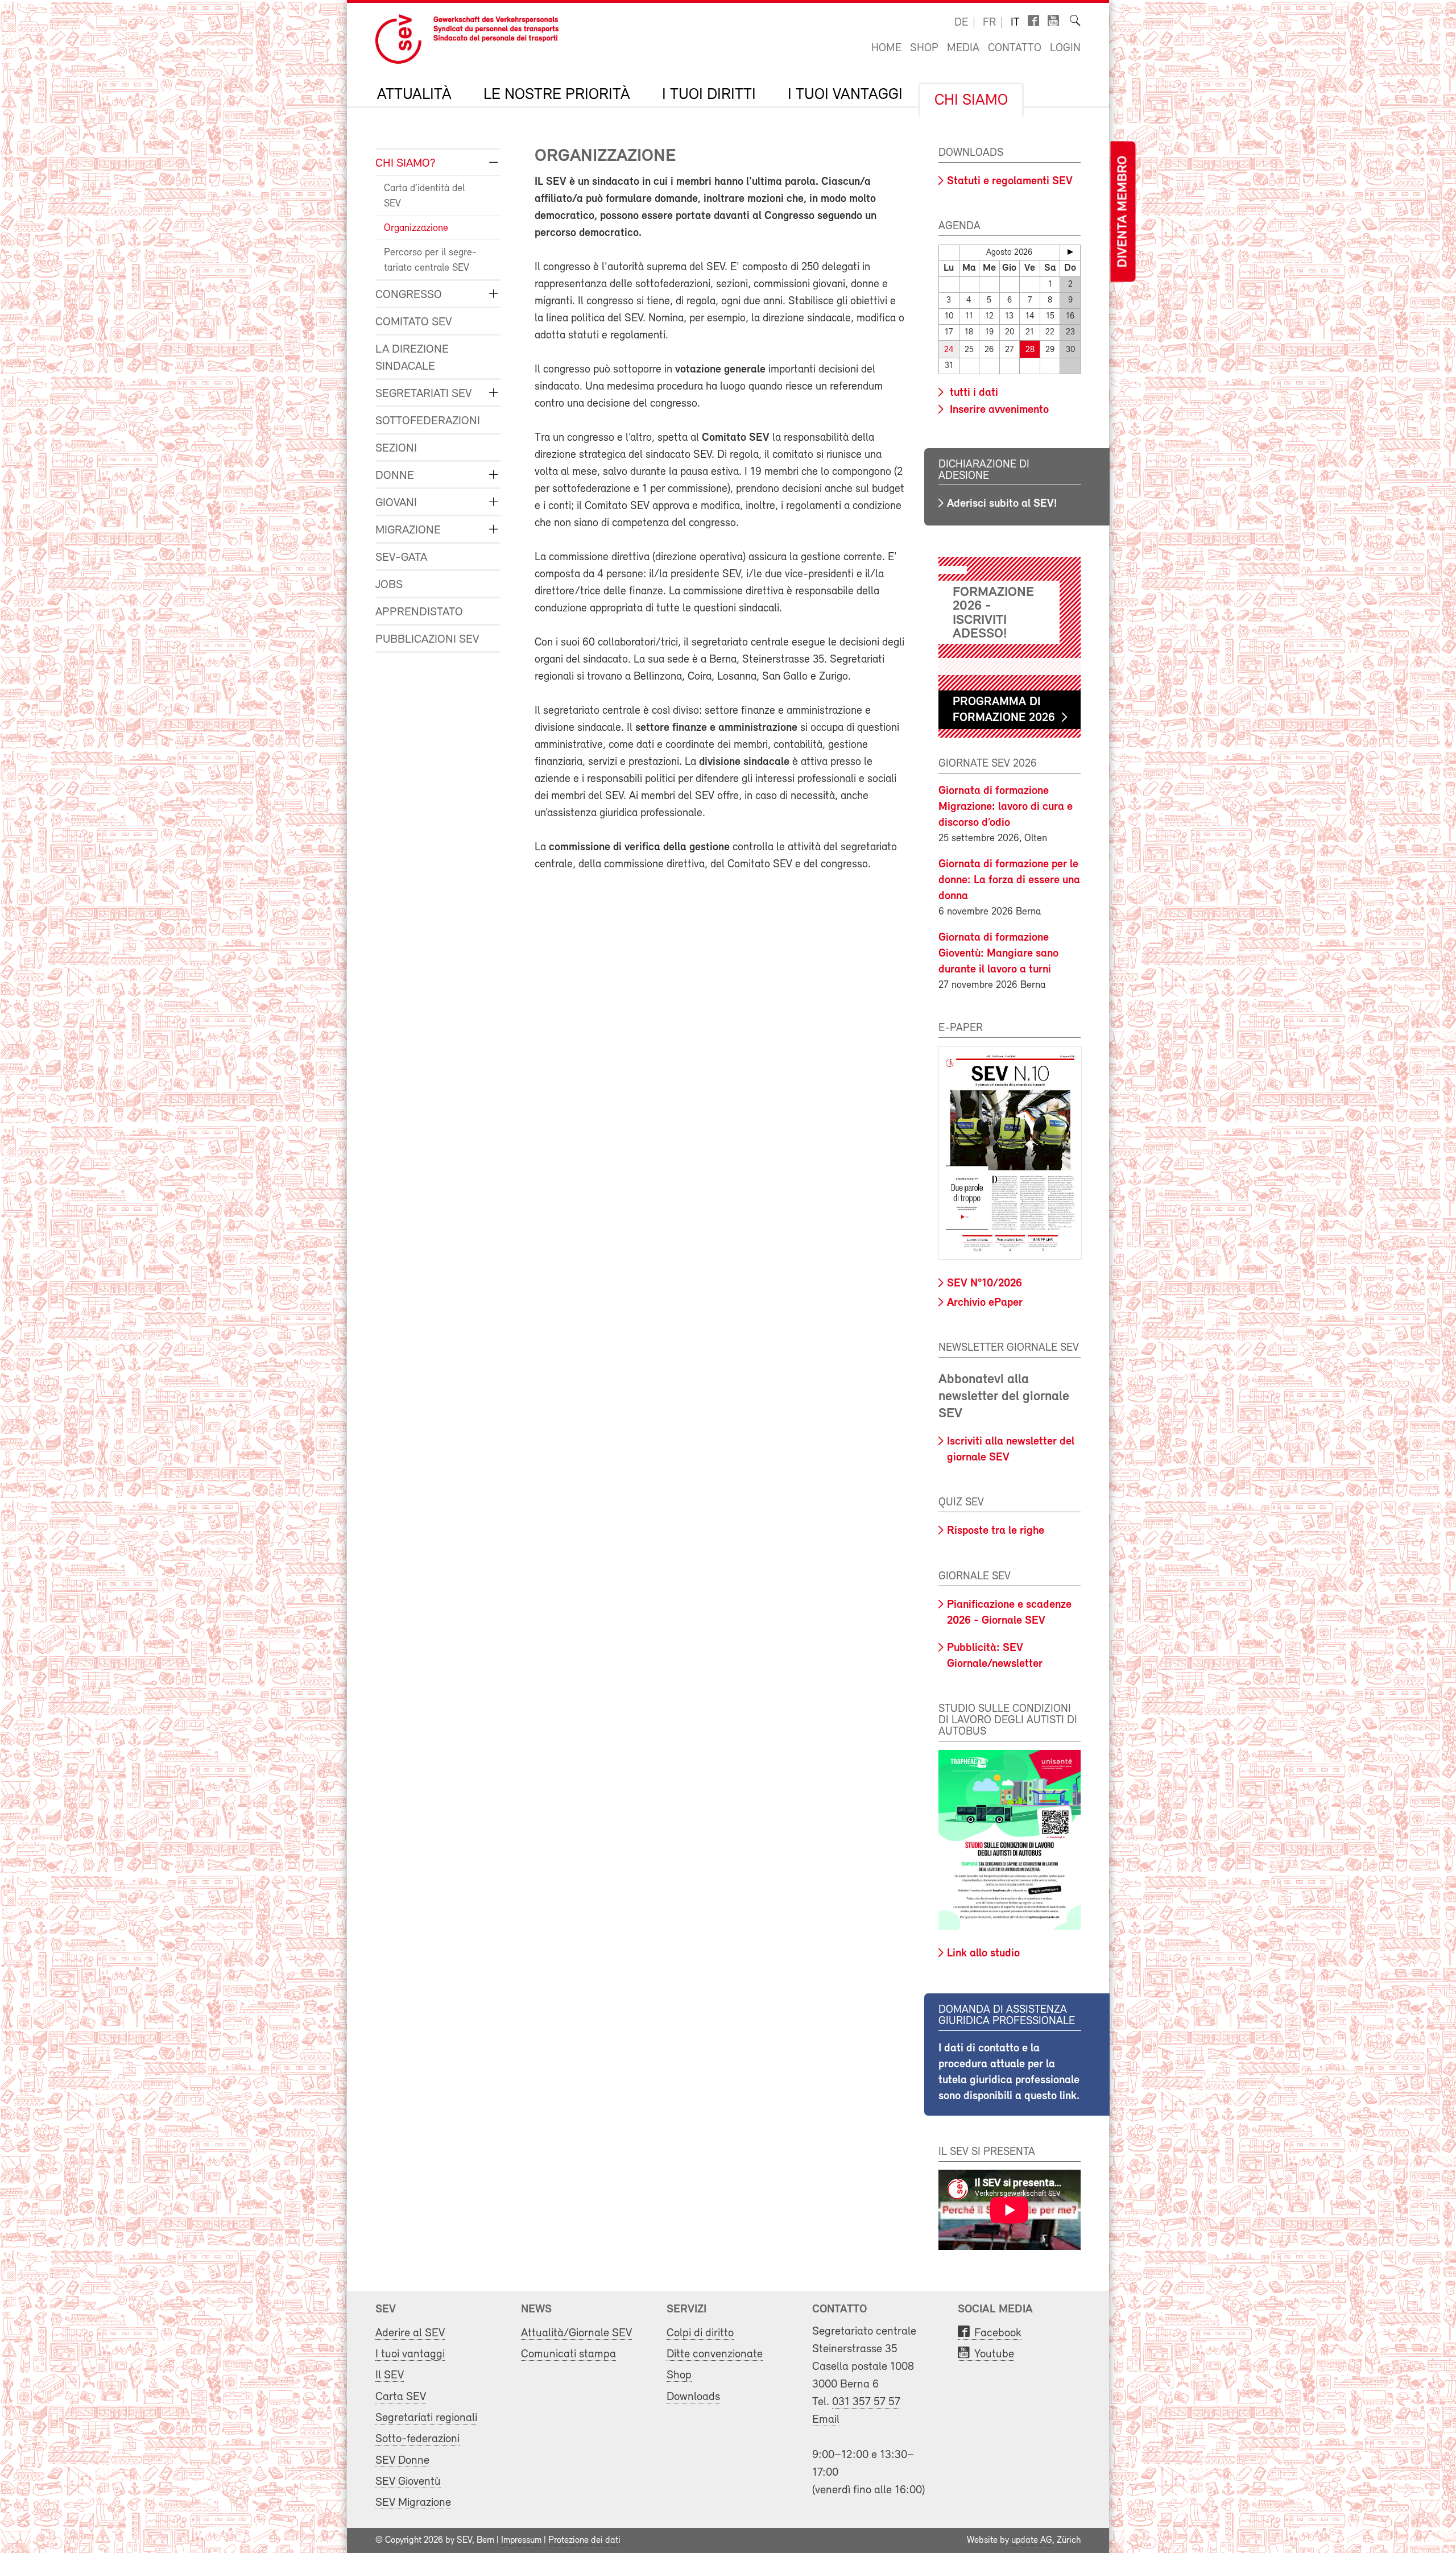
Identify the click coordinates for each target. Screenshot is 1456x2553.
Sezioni (396, 448)
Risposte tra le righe (996, 1531)
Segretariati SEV (423, 394)
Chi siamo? (406, 164)
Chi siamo (971, 101)
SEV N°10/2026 (985, 1284)
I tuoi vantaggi (845, 95)
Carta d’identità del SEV (424, 196)
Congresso (409, 295)
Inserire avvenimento (998, 410)
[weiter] (1070, 252)
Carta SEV (401, 2397)
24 (949, 350)
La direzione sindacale (412, 358)
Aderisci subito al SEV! (1002, 504)
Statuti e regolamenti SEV (1010, 181)
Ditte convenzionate (715, 2354)
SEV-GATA (401, 558)
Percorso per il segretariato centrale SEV (430, 261)
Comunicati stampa (568, 2354)
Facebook (998, 2333)
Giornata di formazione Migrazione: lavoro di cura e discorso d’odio (1006, 807)
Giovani (396, 503)
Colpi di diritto (700, 2333)
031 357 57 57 (866, 2402)
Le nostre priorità (557, 95)
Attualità (414, 95)
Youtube (994, 2354)
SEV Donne (402, 2461)
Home (886, 48)
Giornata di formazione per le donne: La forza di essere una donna (1009, 880)
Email (826, 2420)
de (961, 23)
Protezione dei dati (584, 2540)
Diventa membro (1123, 212)
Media (963, 48)
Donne (395, 476)
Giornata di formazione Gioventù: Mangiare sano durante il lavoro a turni (998, 954)
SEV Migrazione (413, 2503)
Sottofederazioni (428, 421)
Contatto (1015, 48)
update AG (1032, 2540)
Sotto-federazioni (417, 2439)
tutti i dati (973, 393)
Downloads (693, 2397)
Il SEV (390, 2375)
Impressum (521, 2540)
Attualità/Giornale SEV (576, 2333)
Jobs (389, 585)
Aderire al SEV (410, 2333)
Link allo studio (983, 1954)
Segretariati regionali (426, 2418)
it (1015, 23)
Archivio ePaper (985, 1303)
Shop (924, 48)
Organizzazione (416, 229)
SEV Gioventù (408, 2482)
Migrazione (408, 530)
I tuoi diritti (709, 95)
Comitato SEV (413, 322)
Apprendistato (419, 612)
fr (989, 23)
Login (1065, 48)
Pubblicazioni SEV (427, 640)
